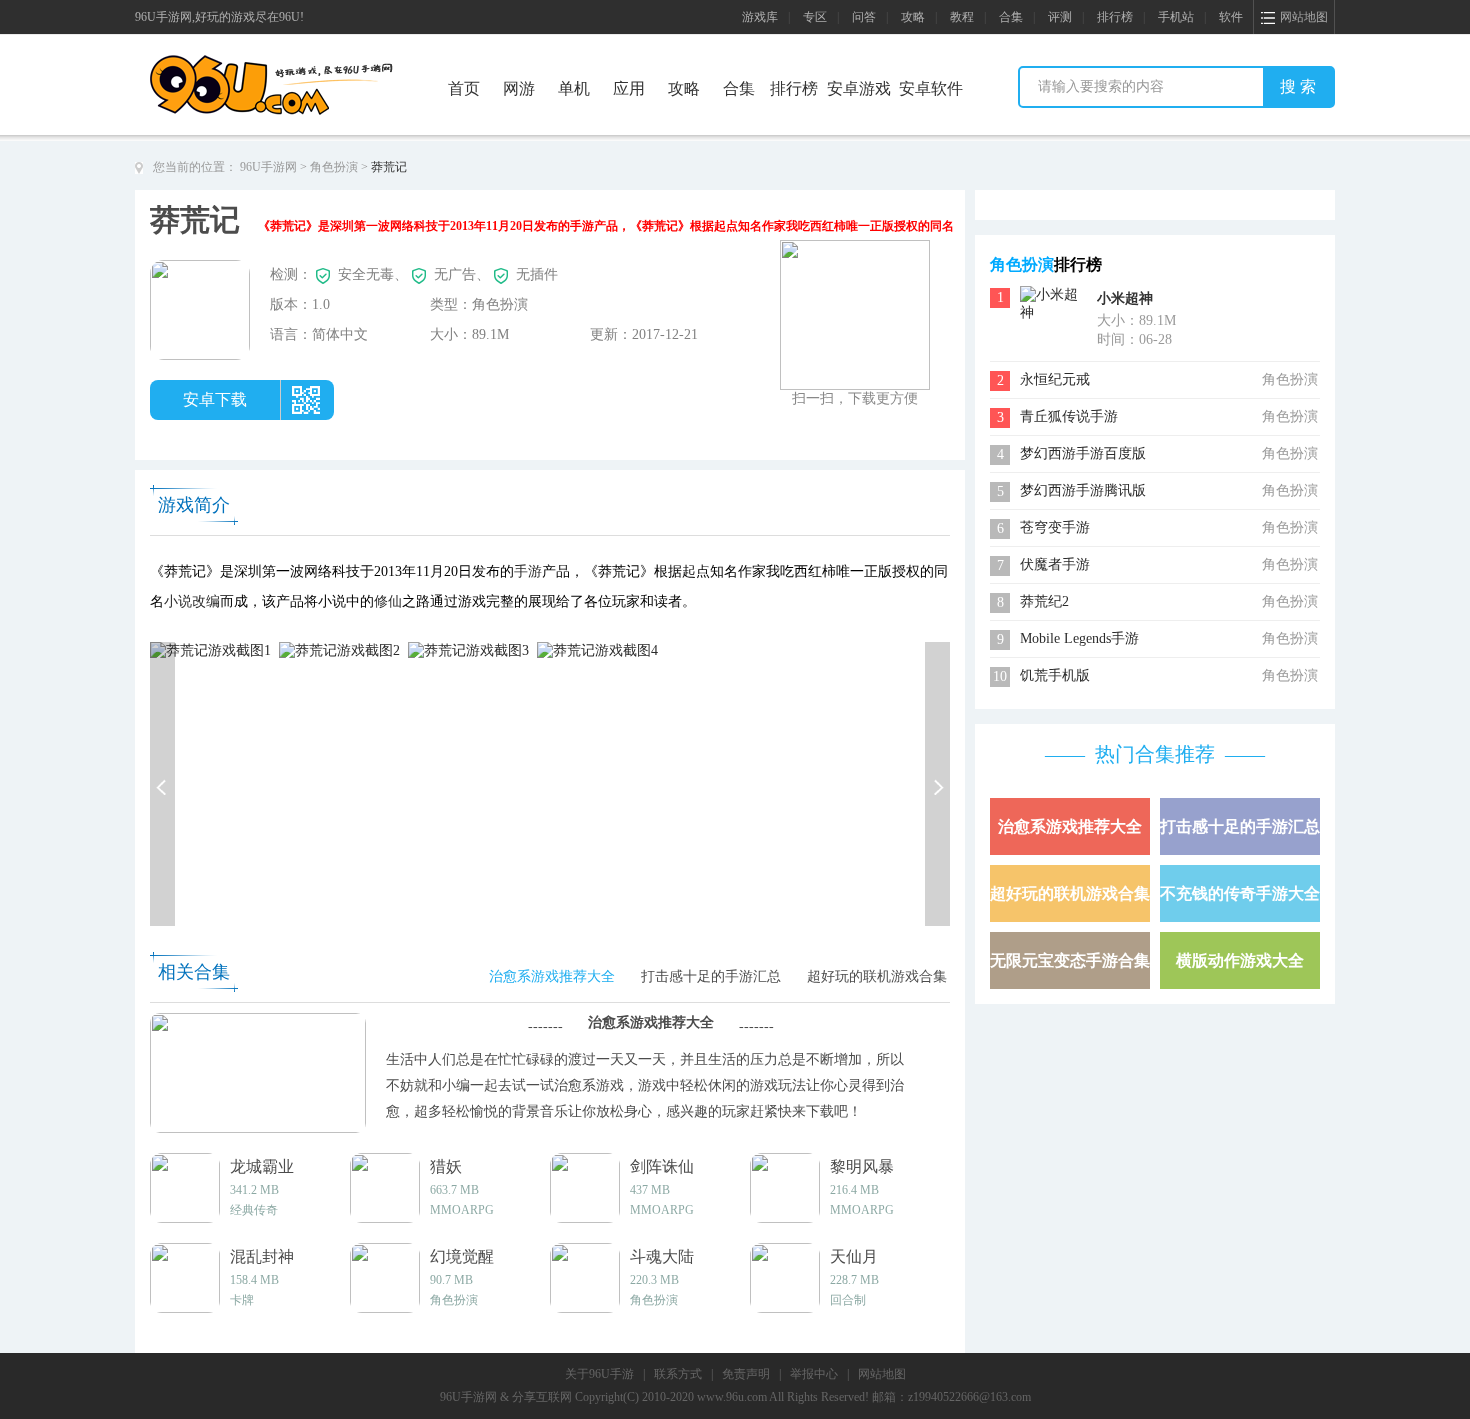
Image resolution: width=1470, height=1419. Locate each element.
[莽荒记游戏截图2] (339, 649)
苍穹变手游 (1055, 527)
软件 (1231, 17)
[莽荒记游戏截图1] (210, 649)
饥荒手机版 (1055, 675)
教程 (962, 17)
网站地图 (882, 1374)
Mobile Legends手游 (1079, 638)
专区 (815, 17)
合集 (1011, 17)
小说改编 (192, 601)
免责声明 (746, 1374)
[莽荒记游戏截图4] (597, 649)
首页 (464, 88)
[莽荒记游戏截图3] (468, 649)
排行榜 (1115, 17)
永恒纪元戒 (1055, 379)
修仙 (388, 601)
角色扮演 (334, 167)
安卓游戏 (859, 88)
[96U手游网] (308, 61)
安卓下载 (215, 399)
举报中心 (814, 1374)
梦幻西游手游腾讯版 (1083, 490)
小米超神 (1125, 298)
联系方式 (678, 1374)
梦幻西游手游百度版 (1083, 453)
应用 (629, 88)
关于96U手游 (599, 1374)
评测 (1060, 17)
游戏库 (760, 17)
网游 (519, 88)
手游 (528, 571)
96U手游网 (268, 167)
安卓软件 (931, 88)
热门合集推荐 (1155, 754)
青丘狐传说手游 (1069, 416)
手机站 (1176, 17)
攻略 (913, 17)
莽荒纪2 (1044, 601)
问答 (864, 17)
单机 (574, 88)
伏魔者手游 (1055, 564)
